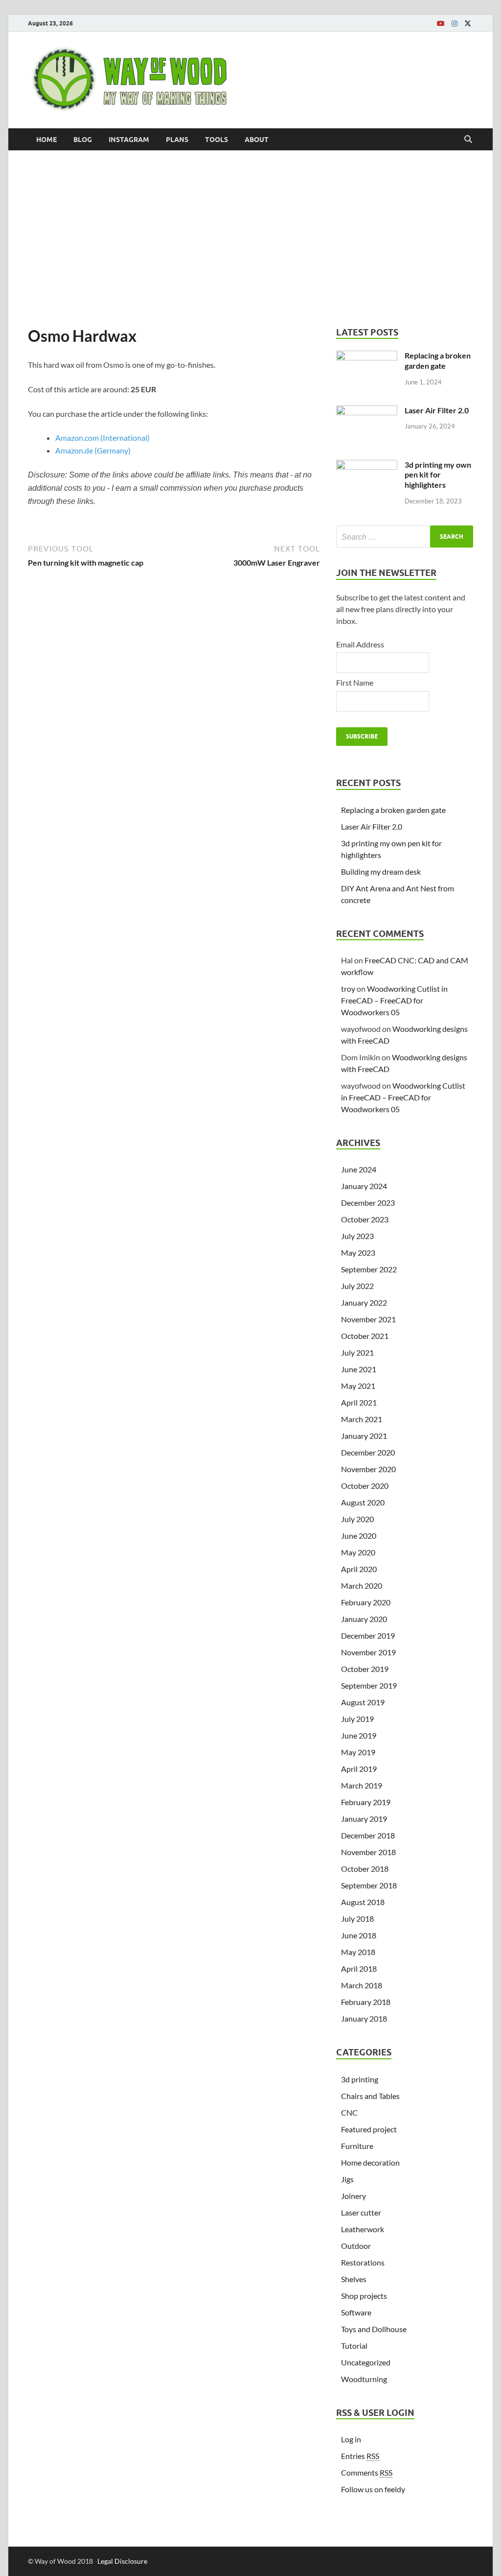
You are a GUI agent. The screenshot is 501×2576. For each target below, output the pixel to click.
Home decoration (370, 2162)
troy (348, 989)
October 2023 (365, 1219)
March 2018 (362, 1985)
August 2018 (363, 1902)
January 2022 (364, 1302)
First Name (355, 682)
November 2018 (368, 1852)
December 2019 (368, 1635)
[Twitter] (468, 24)
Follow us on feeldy (373, 2489)
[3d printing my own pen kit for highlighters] (367, 465)
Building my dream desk (381, 871)
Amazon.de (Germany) (93, 450)
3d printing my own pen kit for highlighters (438, 475)
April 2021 (359, 1402)
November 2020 (368, 1469)
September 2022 (369, 1269)
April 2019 (359, 1769)
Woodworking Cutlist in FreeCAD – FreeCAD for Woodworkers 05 (394, 1000)
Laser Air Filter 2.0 (437, 410)
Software (356, 2312)
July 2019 (357, 1719)
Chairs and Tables (370, 2096)
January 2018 (364, 2018)
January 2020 (364, 1619)
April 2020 (359, 1569)
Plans (177, 140)
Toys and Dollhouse (374, 2329)
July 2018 (357, 1919)
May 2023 (358, 1252)
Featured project (369, 2129)
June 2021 (359, 1369)
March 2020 (362, 1586)
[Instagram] (455, 24)
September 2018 (369, 1885)
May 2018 (358, 1952)
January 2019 (364, 1819)
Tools (216, 140)
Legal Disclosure (122, 2561)
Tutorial (354, 2346)
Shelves (354, 2279)
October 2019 (365, 1669)
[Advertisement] (250, 239)
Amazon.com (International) (102, 438)
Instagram (129, 140)
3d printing (360, 2079)
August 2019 (363, 1702)
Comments (367, 2472)
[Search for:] (405, 537)
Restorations (363, 2262)
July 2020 (357, 1519)
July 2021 (357, 1352)
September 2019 (369, 1685)
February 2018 (366, 2002)
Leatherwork (363, 2229)
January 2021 (364, 1436)
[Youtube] (441, 24)
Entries (360, 2456)
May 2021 (358, 1386)
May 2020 (358, 1552)
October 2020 (365, 1486)
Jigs (347, 2179)
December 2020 (368, 1452)
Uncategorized (366, 2362)
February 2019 (366, 1802)
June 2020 (359, 1536)
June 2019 (359, 1735)
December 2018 (368, 1835)
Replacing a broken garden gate (438, 360)
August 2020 (363, 1502)
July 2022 (357, 1286)
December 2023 (368, 1203)
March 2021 (362, 1419)
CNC (349, 2112)
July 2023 (357, 1236)
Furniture (357, 2146)
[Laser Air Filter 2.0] (367, 411)
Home (46, 140)
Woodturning (364, 2379)
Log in (351, 2439)
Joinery (353, 2196)
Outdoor (356, 2246)
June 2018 (359, 1935)
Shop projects (364, 2296)
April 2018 (359, 1968)
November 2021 (368, 1319)
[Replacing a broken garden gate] (367, 356)
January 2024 (364, 1186)
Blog (83, 140)
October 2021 (365, 1336)
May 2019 (358, 1752)
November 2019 (368, 1652)
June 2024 (359, 1169)
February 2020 (366, 1602)
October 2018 (365, 1869)
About (257, 140)
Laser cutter (361, 2212)
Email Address (360, 644)
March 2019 (362, 1785)
